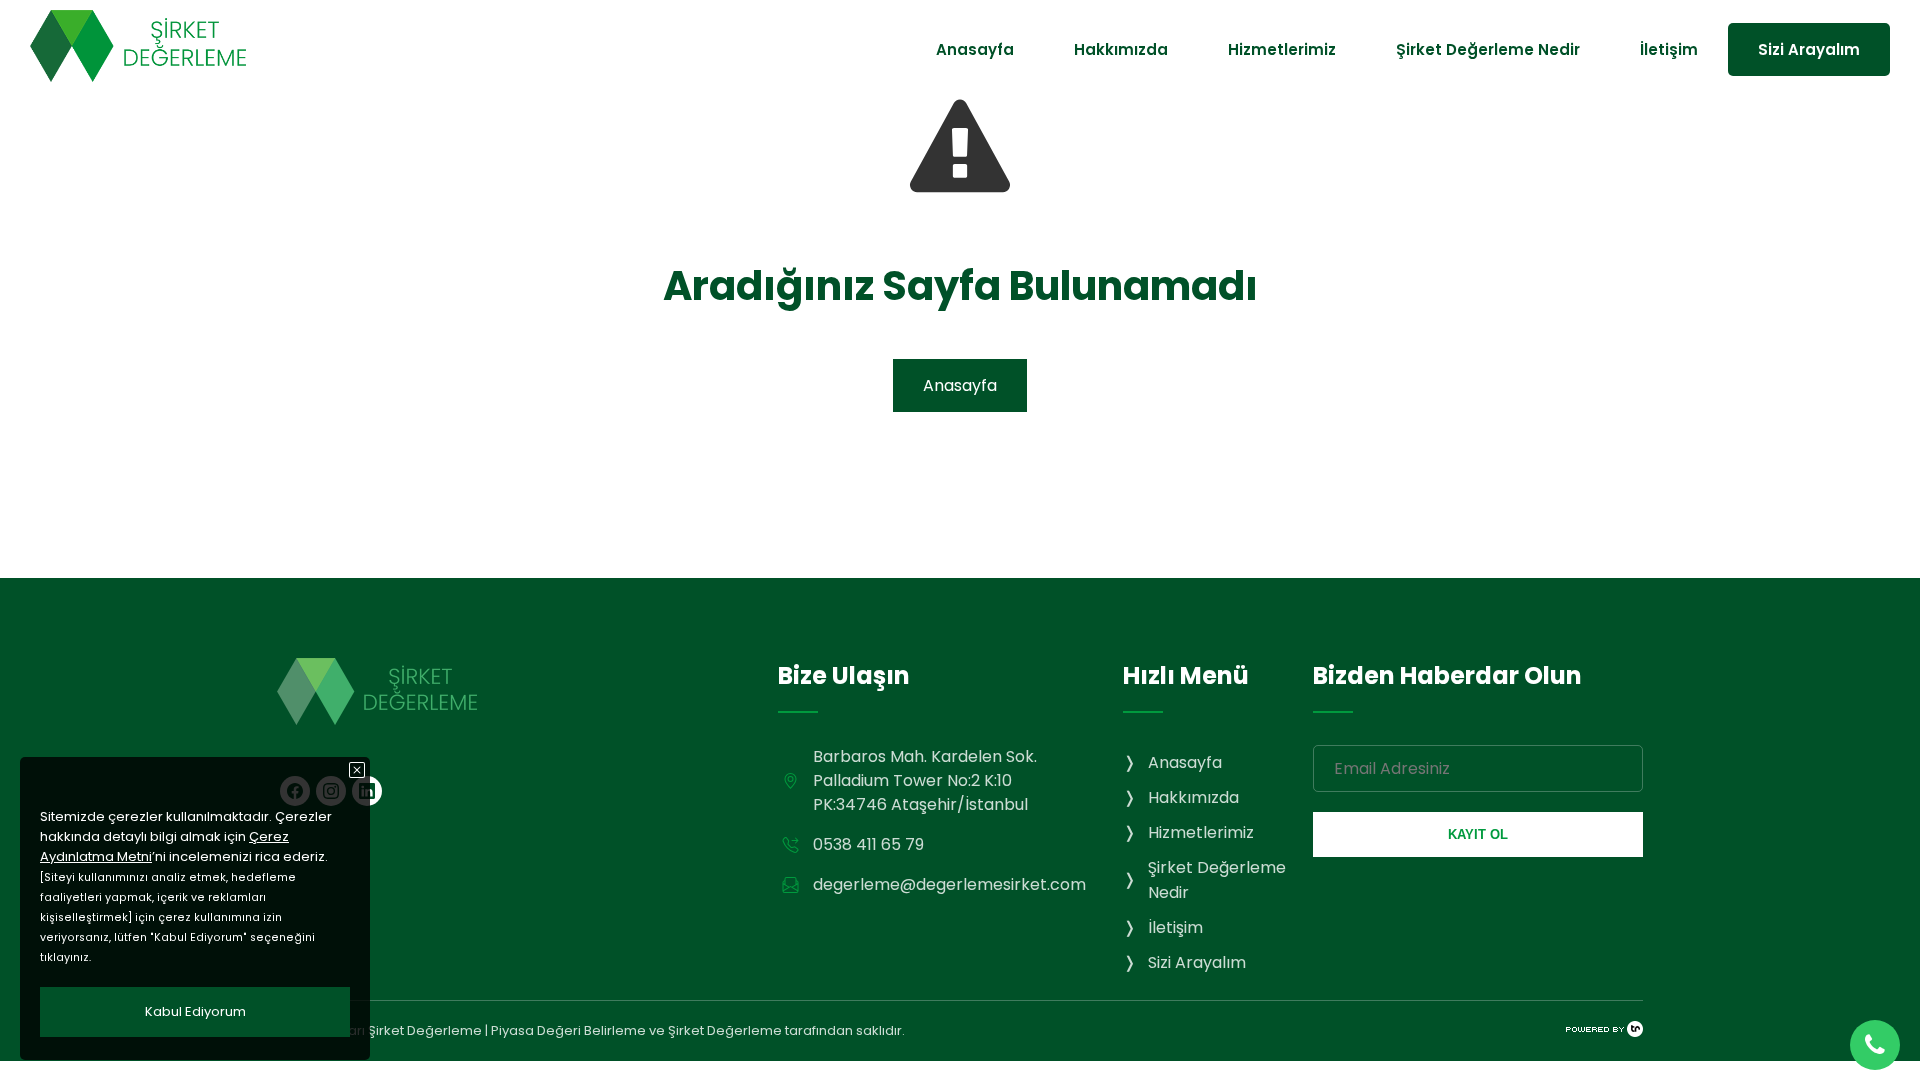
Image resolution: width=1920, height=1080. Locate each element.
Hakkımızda (1121, 49)
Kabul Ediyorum (195, 1011)
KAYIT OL (1478, 834)
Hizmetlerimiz (1282, 49)
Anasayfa (975, 49)
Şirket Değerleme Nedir (1488, 49)
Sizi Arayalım (1809, 49)
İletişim (1669, 49)
